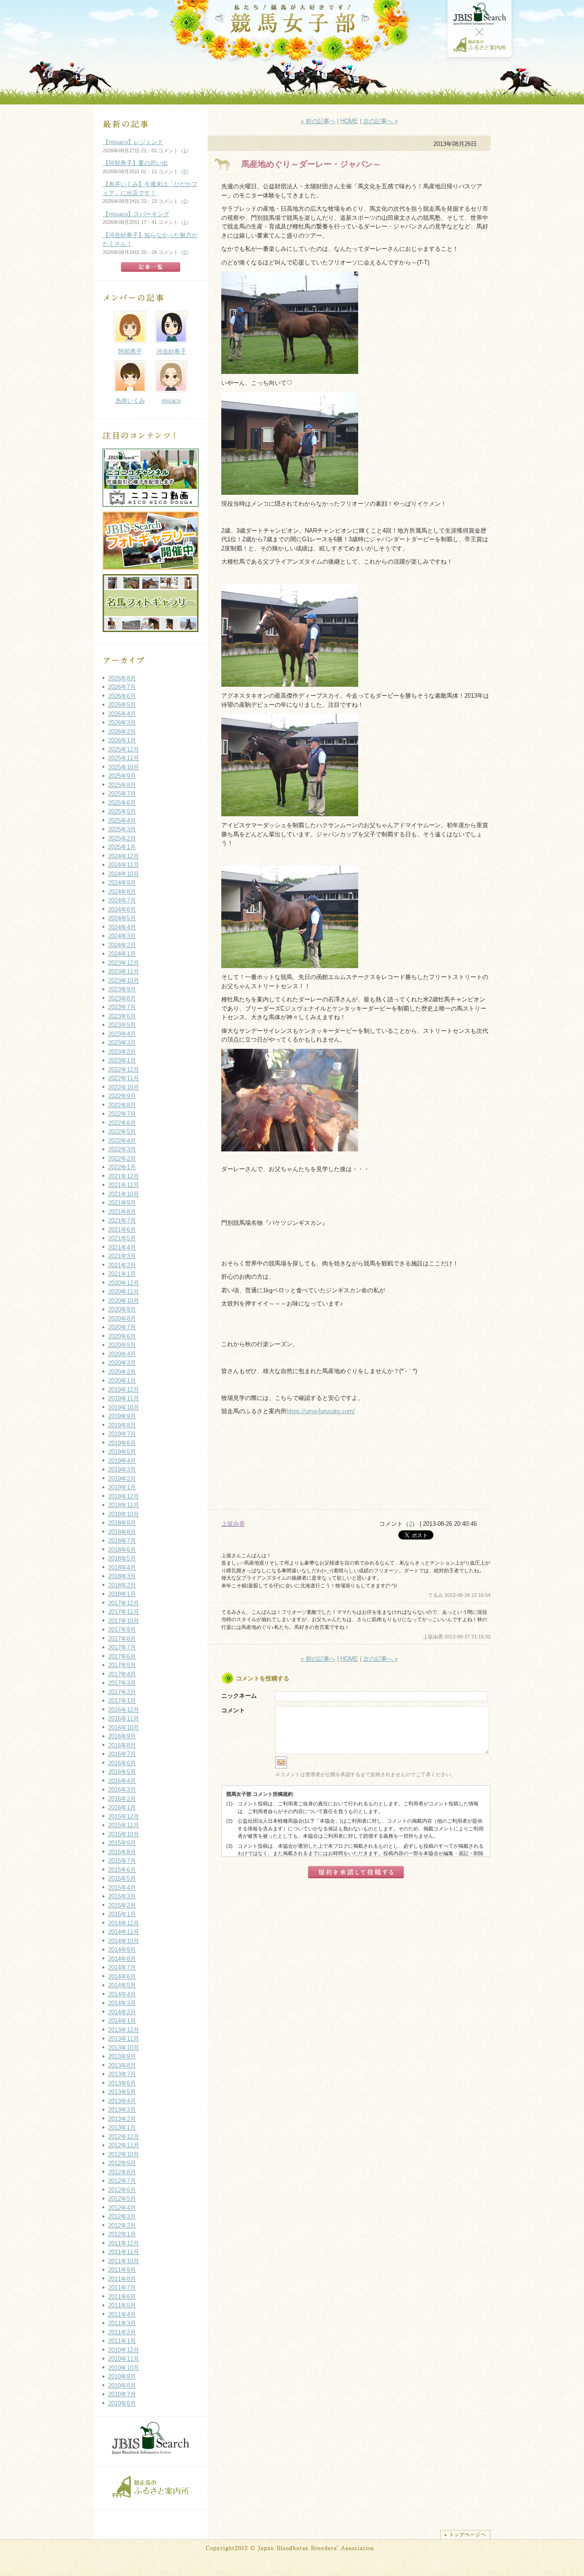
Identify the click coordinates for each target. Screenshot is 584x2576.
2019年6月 (122, 1443)
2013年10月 (124, 2048)
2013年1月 (122, 2128)
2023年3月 (122, 1043)
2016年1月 (122, 1807)
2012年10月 (124, 2154)
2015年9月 (122, 1843)
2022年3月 (122, 1149)
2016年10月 (124, 1728)
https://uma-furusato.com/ (321, 1411)
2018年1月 (122, 1594)
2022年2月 (122, 1158)
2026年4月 (122, 714)
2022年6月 (122, 1123)
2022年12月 (124, 1070)
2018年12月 (124, 1496)
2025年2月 (122, 838)
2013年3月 (122, 2110)
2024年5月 (122, 918)
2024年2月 (122, 945)
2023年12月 (124, 963)
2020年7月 (122, 1327)
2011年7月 (122, 2288)
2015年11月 (124, 1825)
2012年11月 (124, 2145)
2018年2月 (122, 1585)
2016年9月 (122, 1736)
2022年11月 (124, 1078)
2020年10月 (124, 1301)
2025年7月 (122, 794)
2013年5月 (122, 2092)
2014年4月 (122, 1994)
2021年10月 (124, 1194)
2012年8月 (122, 2172)
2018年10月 (124, 1514)
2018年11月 (124, 1505)
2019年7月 (122, 1434)
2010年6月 (122, 2403)
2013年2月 (122, 2119)
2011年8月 (122, 2279)
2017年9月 (122, 1630)
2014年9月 (122, 1950)
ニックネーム (239, 1696)
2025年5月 (122, 811)
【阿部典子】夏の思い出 (135, 163)
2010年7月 (122, 2394)
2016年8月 (122, 1745)
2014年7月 (122, 1967)
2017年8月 (122, 1639)
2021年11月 (124, 1185)
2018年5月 (122, 1558)
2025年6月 (122, 803)
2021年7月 (122, 1221)
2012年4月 (122, 2208)
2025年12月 (124, 749)
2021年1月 (122, 1274)
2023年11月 (124, 972)
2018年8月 (122, 1532)
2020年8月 (122, 1319)
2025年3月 (122, 829)
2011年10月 (124, 2261)
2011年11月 (124, 2252)
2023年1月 (122, 1060)
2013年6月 (122, 2083)
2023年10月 (124, 981)
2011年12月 (124, 2243)
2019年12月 (124, 1390)
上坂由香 (233, 1524)
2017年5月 (122, 1665)
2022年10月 (124, 1087)
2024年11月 (124, 865)
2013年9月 (122, 2056)
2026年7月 (122, 687)
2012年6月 (122, 2190)
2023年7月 (122, 1007)
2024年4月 (122, 927)
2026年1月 (122, 740)
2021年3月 (122, 1256)
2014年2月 (122, 2012)
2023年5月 (122, 1025)
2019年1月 (122, 1487)
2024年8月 (122, 892)
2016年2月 (122, 1799)
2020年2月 (122, 1372)
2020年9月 (122, 1309)
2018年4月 (122, 1568)
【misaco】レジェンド (133, 142)
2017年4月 (122, 1674)
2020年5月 (122, 1345)
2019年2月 (122, 1479)
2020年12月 (124, 1283)
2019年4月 (122, 1461)
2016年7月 (122, 1754)
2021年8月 (122, 1212)
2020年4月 (122, 1354)
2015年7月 (122, 1861)
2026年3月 (122, 723)
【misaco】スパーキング (136, 214)
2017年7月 (122, 1647)
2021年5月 (122, 1238)
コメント (233, 1710)
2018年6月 (122, 1550)
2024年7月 (122, 900)
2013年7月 (122, 2074)
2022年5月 (122, 1132)
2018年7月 (122, 1541)
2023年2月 (122, 1052)
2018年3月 (122, 1576)
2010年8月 (122, 2386)
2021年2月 (122, 1265)
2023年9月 (122, 989)
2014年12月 (124, 1923)
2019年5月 (122, 1452)
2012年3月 (122, 2216)
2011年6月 (122, 2297)
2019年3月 (122, 1469)
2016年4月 (122, 1781)
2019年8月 (122, 1425)
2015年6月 (122, 1870)
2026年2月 (122, 732)
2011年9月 (122, 2270)
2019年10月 (124, 1407)
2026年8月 (122, 678)
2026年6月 (122, 696)
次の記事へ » (381, 121)
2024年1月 (122, 954)
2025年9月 (122, 776)
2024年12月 (124, 856)
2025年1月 (122, 847)
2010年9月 (122, 2376)
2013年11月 (124, 2039)
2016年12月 (124, 1710)
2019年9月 (122, 1416)
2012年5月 (122, 2199)
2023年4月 (122, 1034)
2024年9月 (122, 883)
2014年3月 (122, 2003)
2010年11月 (124, 2359)
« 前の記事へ (318, 121)
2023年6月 (122, 1016)
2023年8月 (122, 998)
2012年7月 (122, 2181)
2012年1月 (122, 2234)
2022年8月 (122, 1105)
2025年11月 (124, 758)
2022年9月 (122, 1096)
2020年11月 (124, 1292)
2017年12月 (124, 1603)
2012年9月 (122, 2163)
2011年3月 (122, 2323)
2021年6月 (122, 1230)
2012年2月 (122, 2226)
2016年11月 (124, 1718)
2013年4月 (122, 2101)
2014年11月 (124, 1932)
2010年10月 (124, 2368)
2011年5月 (122, 2305)
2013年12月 (124, 2030)
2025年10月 (124, 767)
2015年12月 (124, 1817)
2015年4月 (122, 1888)
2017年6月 (122, 1656)
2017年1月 (122, 1701)
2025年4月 (122, 821)
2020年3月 (122, 1363)
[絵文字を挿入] (281, 1767)
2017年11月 (124, 1612)
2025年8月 (122, 785)
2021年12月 (124, 1176)
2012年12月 (124, 2137)
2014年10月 (124, 1941)
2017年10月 (124, 1621)
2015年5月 (122, 1879)
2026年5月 (122, 705)
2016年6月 (122, 1763)
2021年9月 (122, 1203)
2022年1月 (122, 1167)
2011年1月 (122, 2341)
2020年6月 (122, 1336)
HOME (349, 121)
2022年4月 (122, 1141)
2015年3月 (122, 1896)
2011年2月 (122, 2332)
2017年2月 (122, 1692)
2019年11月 (124, 1398)
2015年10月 (124, 1834)
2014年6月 (122, 1977)
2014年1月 (122, 2021)
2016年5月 (122, 1772)
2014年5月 (122, 1985)
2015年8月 (122, 1852)
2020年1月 (122, 1381)
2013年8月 (122, 2065)
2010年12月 (124, 2350)
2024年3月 (122, 936)
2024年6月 (122, 910)
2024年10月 (124, 874)
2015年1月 (122, 1914)
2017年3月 (122, 1683)
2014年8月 (122, 1959)
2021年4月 (122, 1247)
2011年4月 (122, 2314)
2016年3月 (122, 1790)
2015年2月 (122, 1905)
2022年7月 (122, 1114)
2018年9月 (122, 1523)
